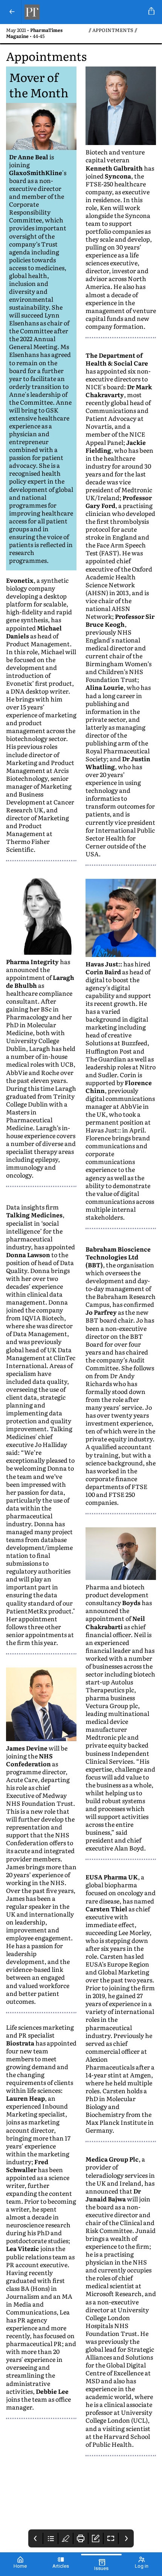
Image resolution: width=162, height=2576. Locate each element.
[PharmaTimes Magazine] (83, 12)
